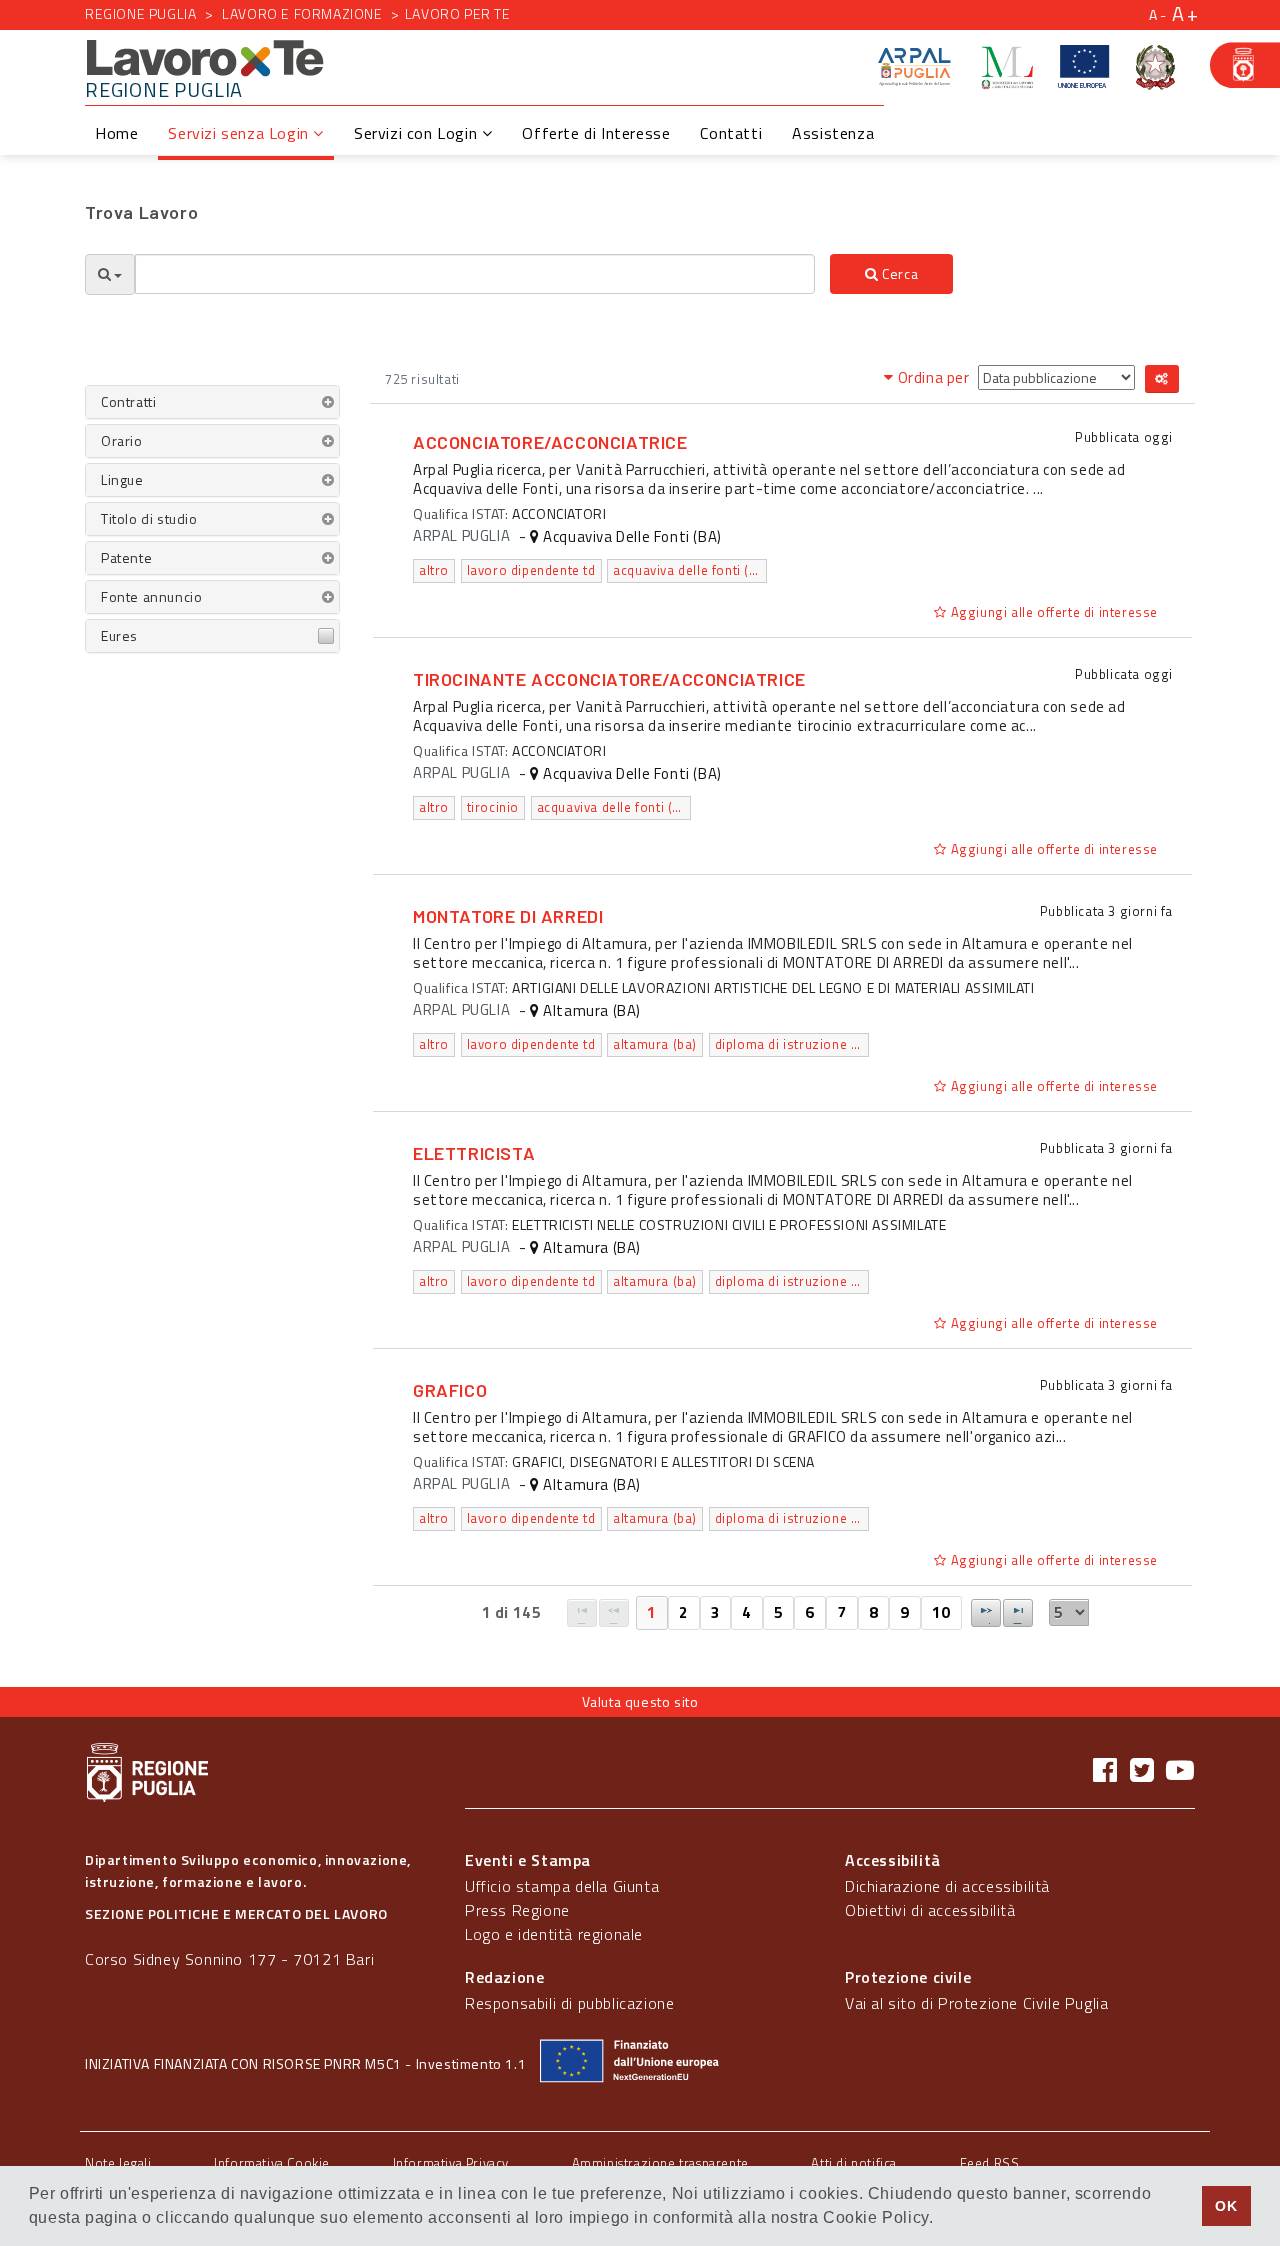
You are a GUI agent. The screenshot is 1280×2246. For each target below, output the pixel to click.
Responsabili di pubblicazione (569, 2003)
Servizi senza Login (240, 133)
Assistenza (833, 133)
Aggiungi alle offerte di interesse (1052, 612)
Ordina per (933, 377)
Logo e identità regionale (554, 1934)
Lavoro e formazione (302, 13)
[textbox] (475, 274)
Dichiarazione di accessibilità (947, 1886)
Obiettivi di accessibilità (930, 1910)
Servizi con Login (418, 133)
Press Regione (517, 1910)
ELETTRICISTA (474, 1153)
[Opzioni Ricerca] (110, 274)
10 (941, 1612)
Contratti (128, 401)
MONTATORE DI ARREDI (508, 916)
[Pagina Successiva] (986, 1613)
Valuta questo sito (640, 1701)
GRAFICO (450, 1390)
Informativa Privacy (451, 2163)
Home (116, 133)
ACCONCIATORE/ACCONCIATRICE (550, 442)
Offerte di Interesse (596, 133)
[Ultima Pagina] (1018, 1613)
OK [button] (1226, 2206)
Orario (122, 440)
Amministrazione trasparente (660, 2163)
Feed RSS (990, 2163)
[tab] (212, 402)
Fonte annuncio (151, 596)
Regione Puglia (140, 13)
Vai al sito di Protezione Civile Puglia (976, 2003)
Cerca (899, 273)
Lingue (122, 479)
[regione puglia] (1245, 65)
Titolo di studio (149, 518)
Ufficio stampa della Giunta (562, 1886)
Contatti (731, 133)
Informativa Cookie (272, 2163)
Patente (126, 557)
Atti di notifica (854, 2163)
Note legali (118, 2163)
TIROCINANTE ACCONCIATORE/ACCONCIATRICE (609, 679)
